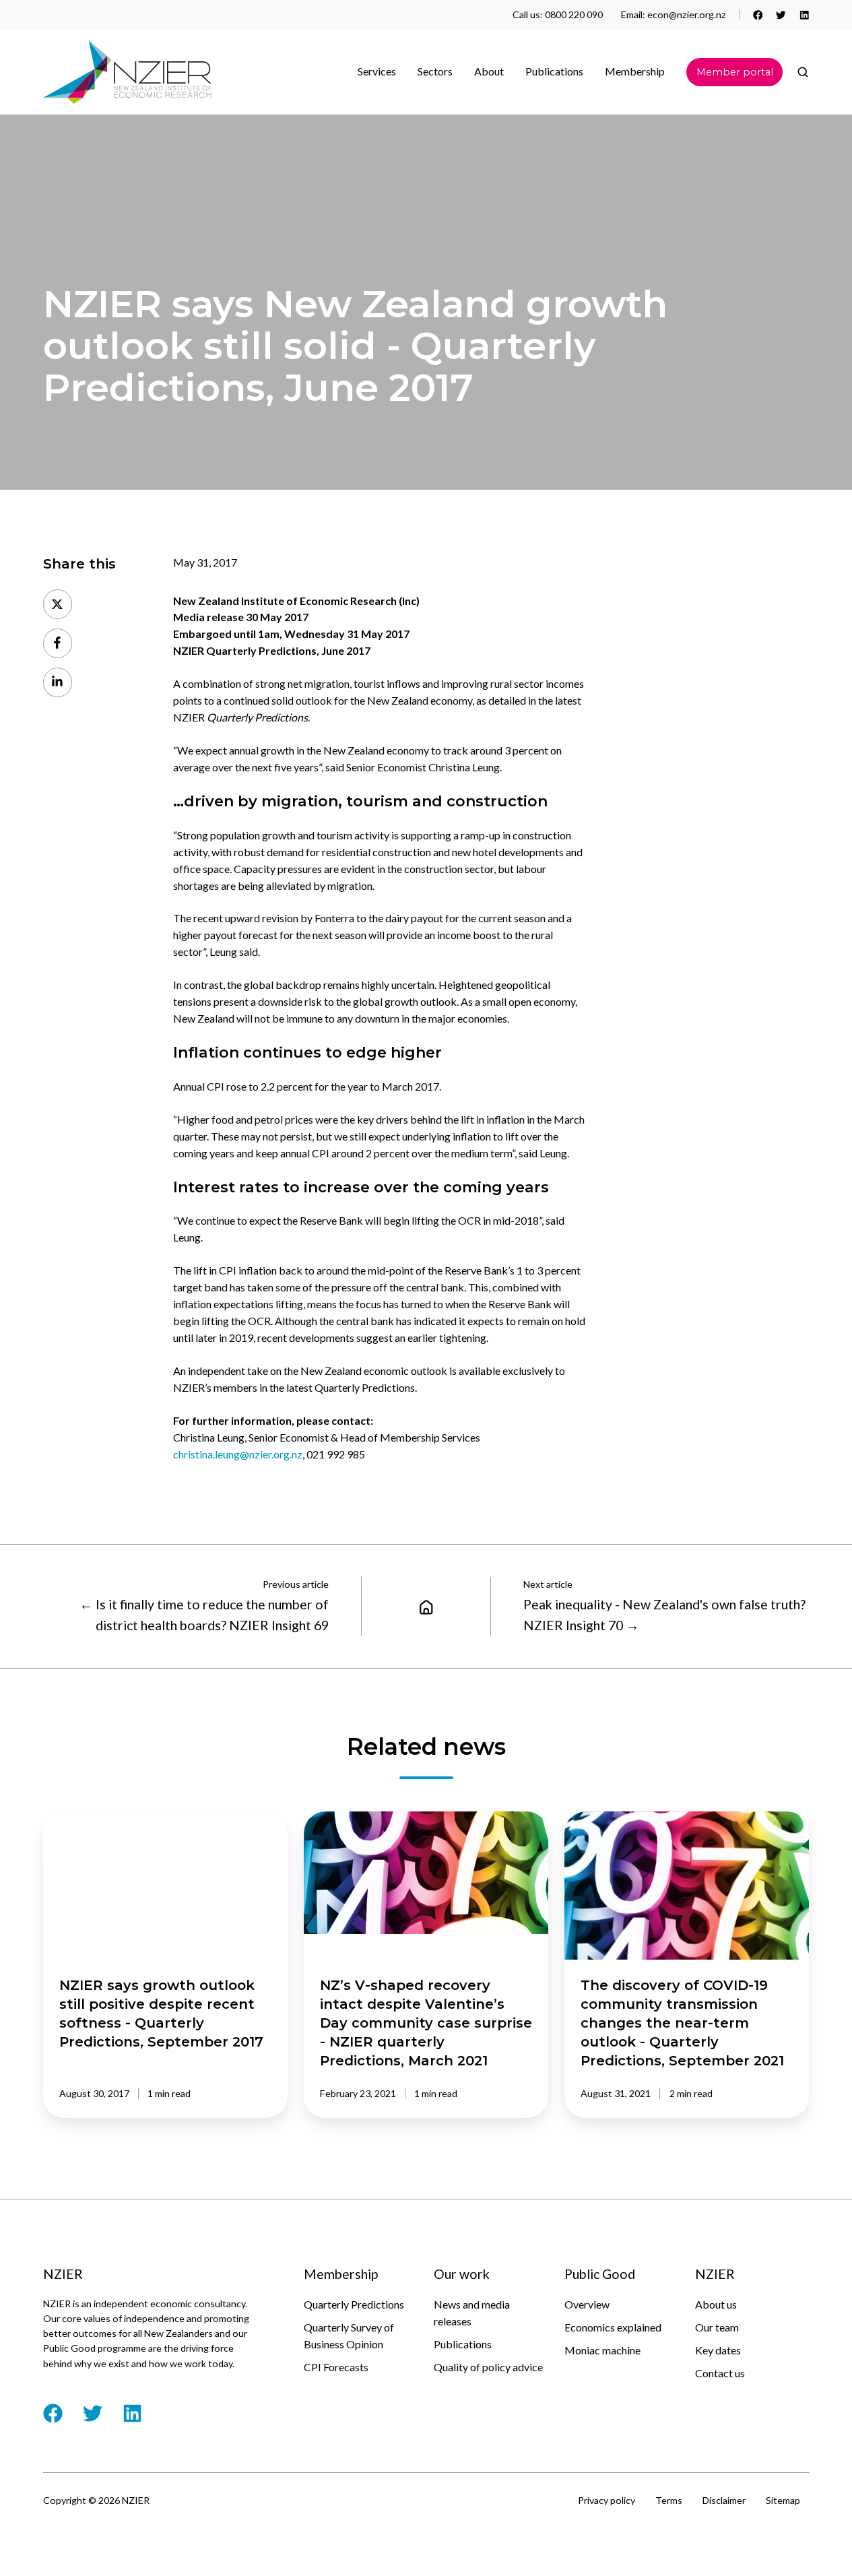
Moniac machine (602, 2350)
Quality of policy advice (488, 2367)
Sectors (435, 71)
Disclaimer (724, 2500)
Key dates (718, 2350)
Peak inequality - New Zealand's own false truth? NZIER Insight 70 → (664, 1614)
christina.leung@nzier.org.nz (238, 1454)
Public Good (600, 2274)
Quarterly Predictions (354, 2304)
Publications (463, 2344)
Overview (587, 2304)
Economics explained (613, 2327)
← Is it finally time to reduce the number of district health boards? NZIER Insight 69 (204, 1614)
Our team (717, 2327)
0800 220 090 (574, 14)
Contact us (720, 2373)
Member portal (735, 72)
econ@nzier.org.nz (687, 14)
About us (716, 2304)
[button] (803, 72)
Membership (635, 71)
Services (377, 71)
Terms (669, 2500)
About (489, 71)
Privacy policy (607, 2500)
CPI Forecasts (336, 2367)
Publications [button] (554, 71)
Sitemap (783, 2500)
